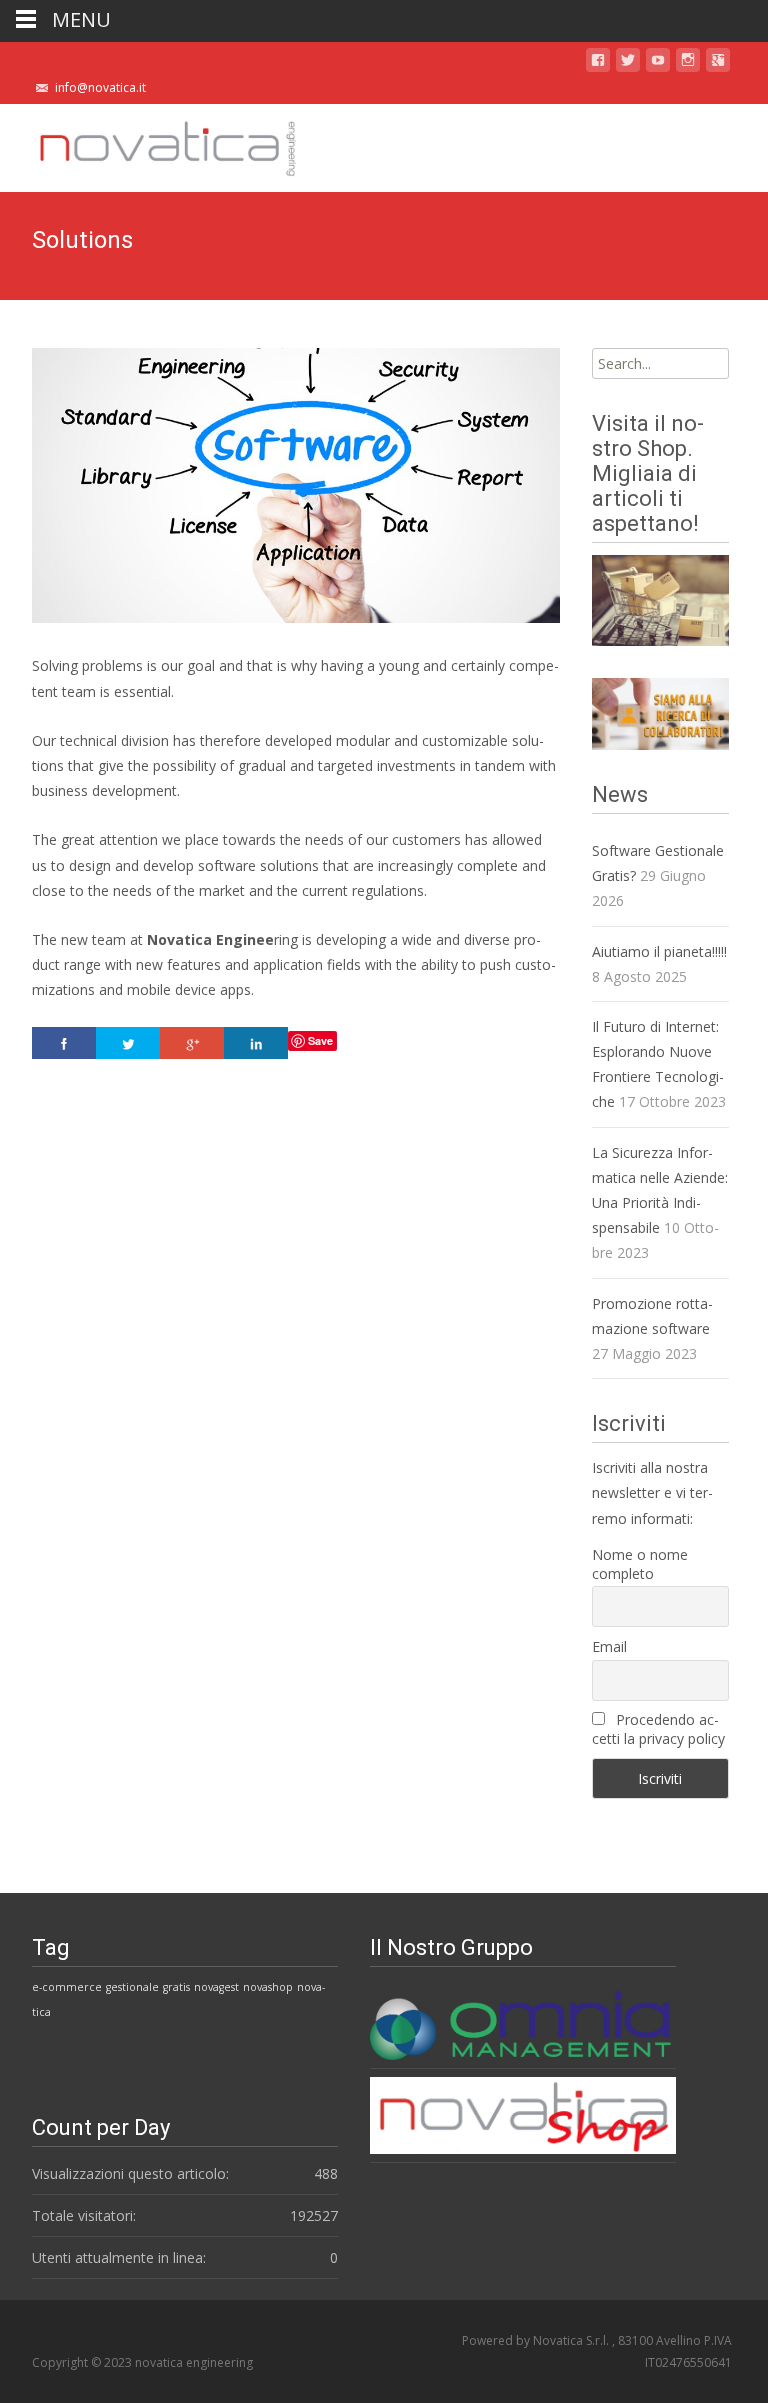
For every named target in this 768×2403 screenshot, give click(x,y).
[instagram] (688, 63)
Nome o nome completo (640, 1564)
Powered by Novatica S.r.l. (537, 2340)
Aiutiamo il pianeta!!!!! (659, 951)
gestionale (132, 1987)
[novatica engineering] (150, 144)
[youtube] (658, 63)
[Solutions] (296, 485)
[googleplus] (718, 63)
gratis (176, 1987)
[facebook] (598, 63)
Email (609, 1646)
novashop (268, 1987)
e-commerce (67, 1987)
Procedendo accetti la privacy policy (658, 1729)
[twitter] (628, 63)
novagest (216, 1987)
